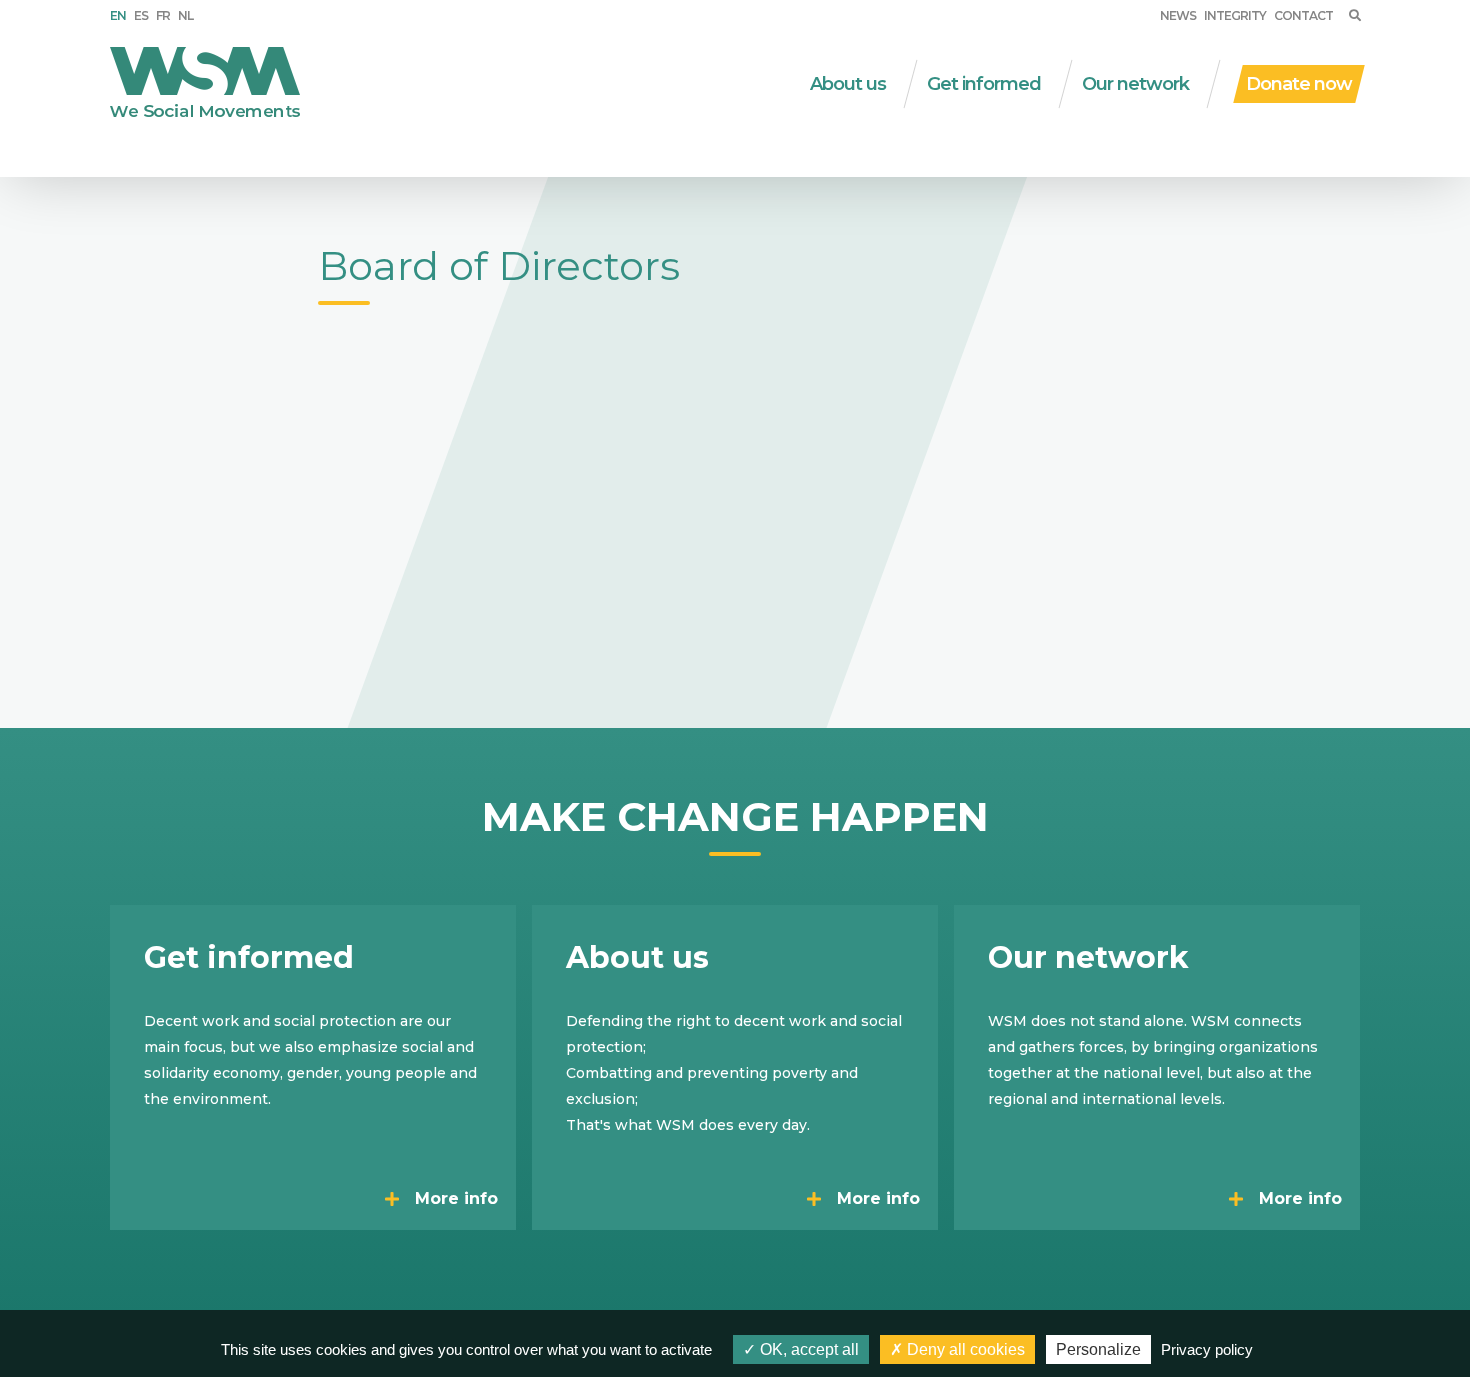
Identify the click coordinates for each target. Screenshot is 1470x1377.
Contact (1303, 15)
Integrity (1235, 15)
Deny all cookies (964, 1349)
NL (185, 15)
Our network (1135, 84)
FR (163, 15)
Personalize (1098, 1349)
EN (118, 15)
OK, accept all (807, 1349)
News (1178, 15)
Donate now (1299, 84)
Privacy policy (1207, 1349)
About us (848, 84)
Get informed (984, 84)
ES (141, 15)
